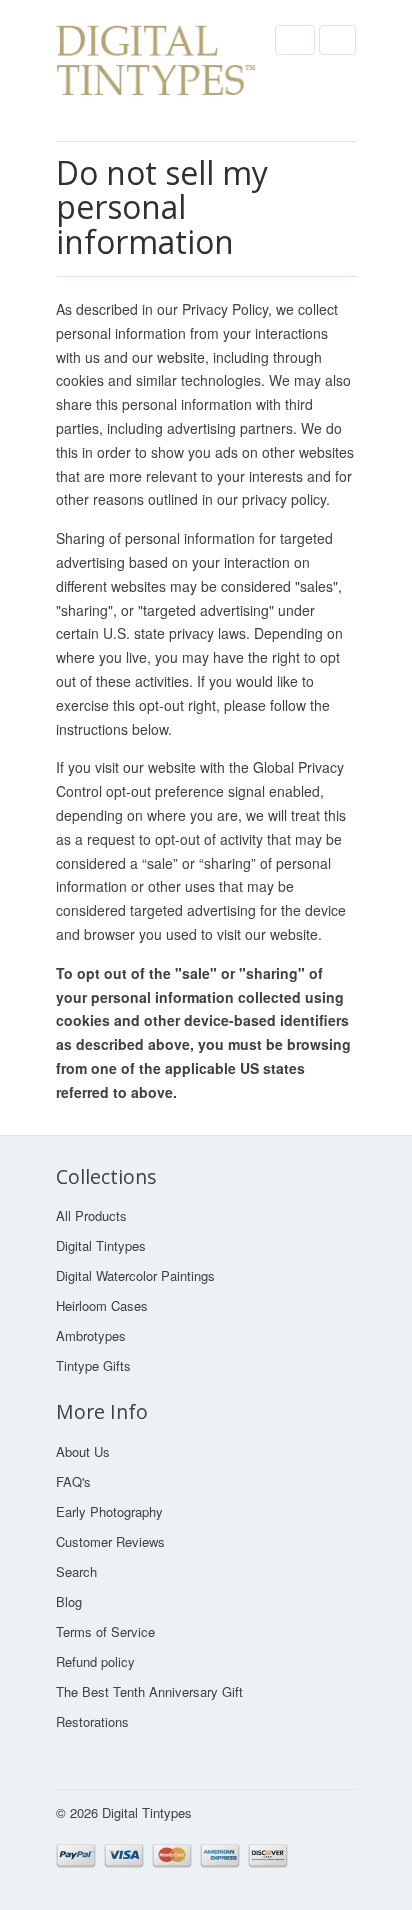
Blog (69, 1601)
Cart (337, 40)
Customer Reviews (110, 1541)
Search (76, 1571)
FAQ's (73, 1481)
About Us (83, 1451)
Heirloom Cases (102, 1305)
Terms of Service (105, 1631)
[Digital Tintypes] (156, 70)
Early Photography (109, 1511)
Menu (295, 40)
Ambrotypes (91, 1335)
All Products (91, 1215)
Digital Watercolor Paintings (135, 1275)
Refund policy (95, 1661)
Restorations (92, 1721)
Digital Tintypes (101, 1245)
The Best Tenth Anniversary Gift (149, 1691)
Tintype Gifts (93, 1365)
